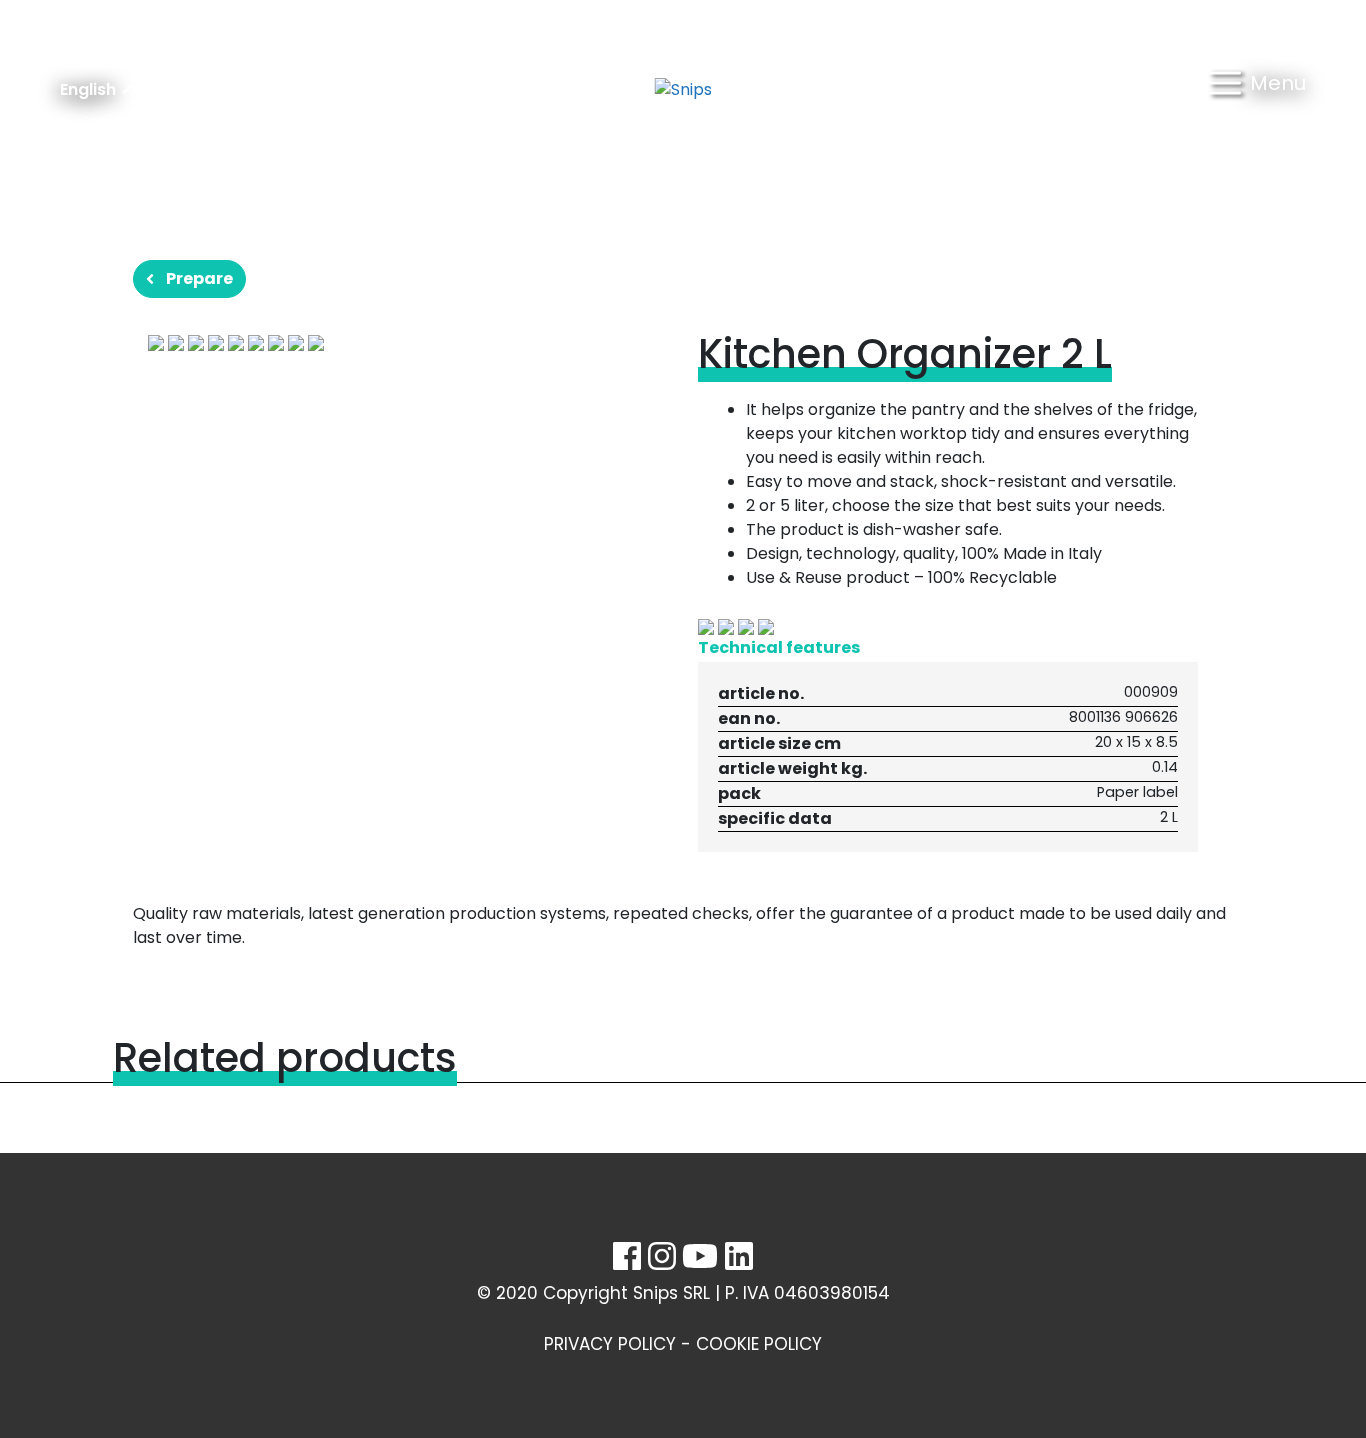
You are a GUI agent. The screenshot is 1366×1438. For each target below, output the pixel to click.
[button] (1257, 90)
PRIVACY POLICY (610, 1344)
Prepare (199, 278)
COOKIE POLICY (759, 1344)
